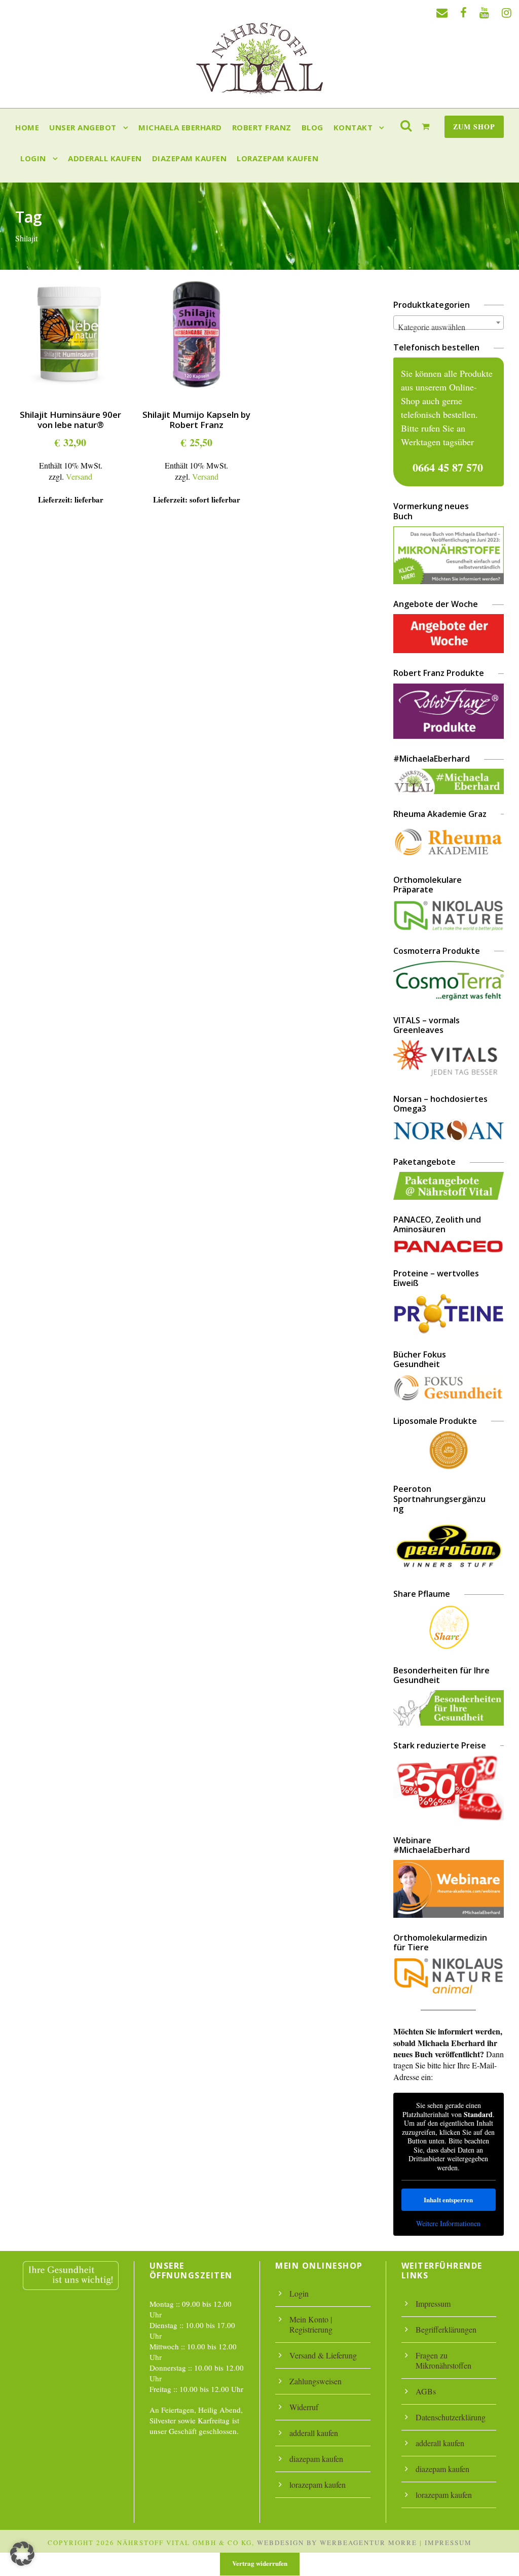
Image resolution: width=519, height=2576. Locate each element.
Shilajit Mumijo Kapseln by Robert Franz (196, 420)
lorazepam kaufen (277, 158)
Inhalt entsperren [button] (448, 2199)
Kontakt (353, 127)
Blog (312, 127)
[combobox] (449, 323)
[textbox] (449, 327)
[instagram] (507, 12)
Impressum (433, 2303)
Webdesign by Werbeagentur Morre (337, 2543)
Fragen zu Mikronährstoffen (443, 2360)
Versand (79, 476)
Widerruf (304, 2407)
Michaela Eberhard (180, 127)
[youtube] (484, 12)
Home (27, 127)
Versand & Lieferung (323, 2355)
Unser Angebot (83, 127)
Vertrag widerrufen (260, 2563)
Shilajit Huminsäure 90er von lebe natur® (70, 420)
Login (33, 158)
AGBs (426, 2391)
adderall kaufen (105, 158)
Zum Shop (474, 127)
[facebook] (464, 12)
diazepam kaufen (190, 158)
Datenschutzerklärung (451, 2417)
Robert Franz (262, 127)
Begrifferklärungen (446, 2329)
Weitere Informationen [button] (448, 2224)
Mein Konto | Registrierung (311, 2324)
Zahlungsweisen (316, 2381)
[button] (22, 2554)
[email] (442, 12)
